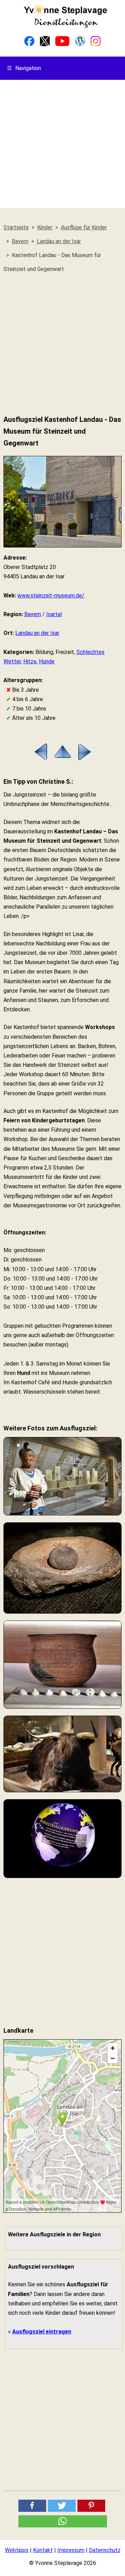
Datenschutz (105, 2550)
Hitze (30, 661)
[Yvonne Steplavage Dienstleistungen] (65, 27)
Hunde (47, 661)
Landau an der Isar (37, 633)
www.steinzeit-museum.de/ (51, 596)
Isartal (54, 614)
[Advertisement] (62, 146)
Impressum (71, 2550)
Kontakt (43, 2550)
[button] (32, 2506)
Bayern (33, 614)
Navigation (24, 68)
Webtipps (17, 2550)
